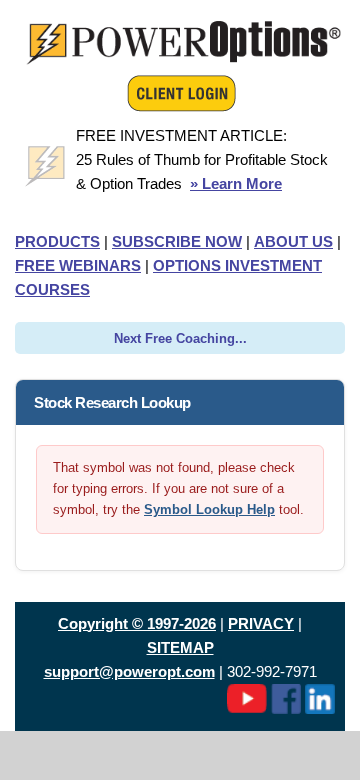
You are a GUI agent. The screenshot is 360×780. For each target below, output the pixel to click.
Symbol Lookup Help (209, 509)
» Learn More (236, 183)
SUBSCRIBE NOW (177, 241)
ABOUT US (293, 241)
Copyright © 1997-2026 (137, 623)
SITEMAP (180, 647)
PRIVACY (261, 623)
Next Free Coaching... (180, 338)
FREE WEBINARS (78, 265)
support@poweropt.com (129, 671)
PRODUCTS (57, 241)
